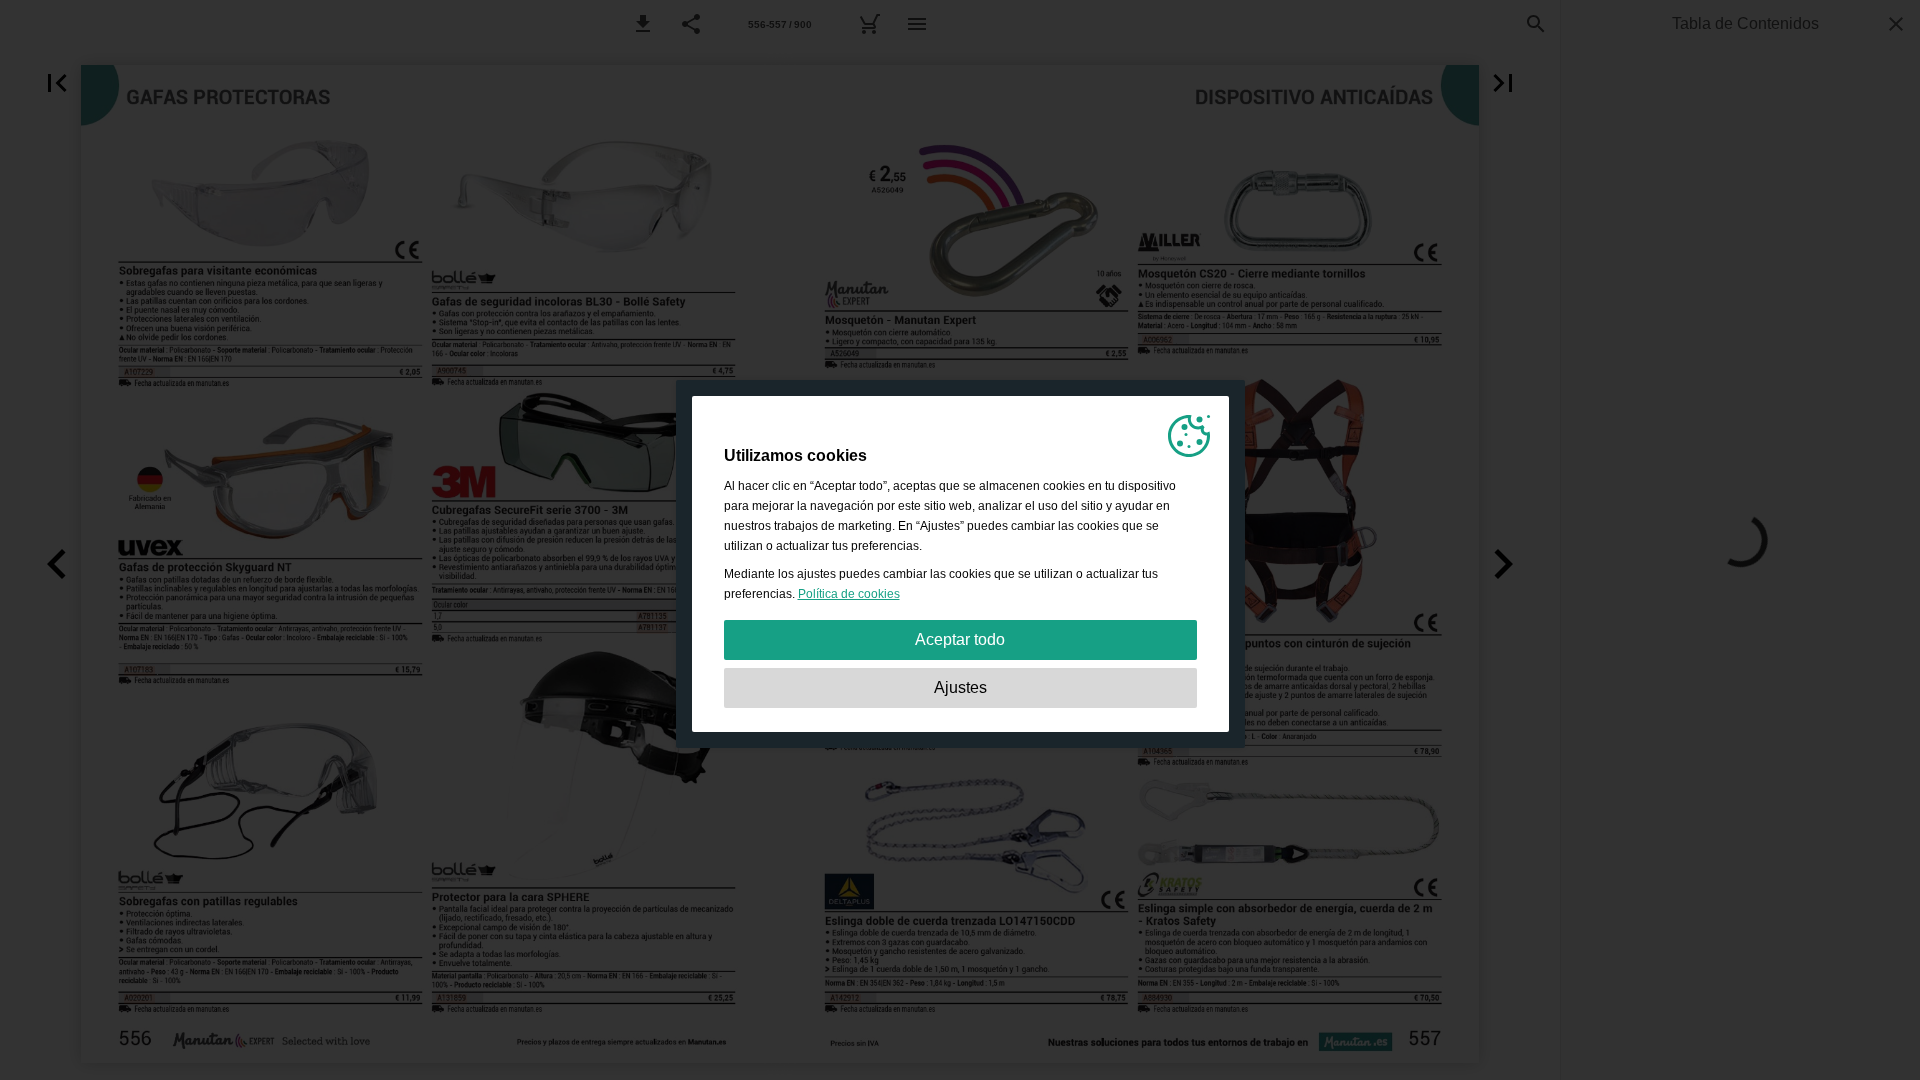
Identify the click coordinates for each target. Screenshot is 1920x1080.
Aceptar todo (960, 639)
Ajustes (960, 687)
